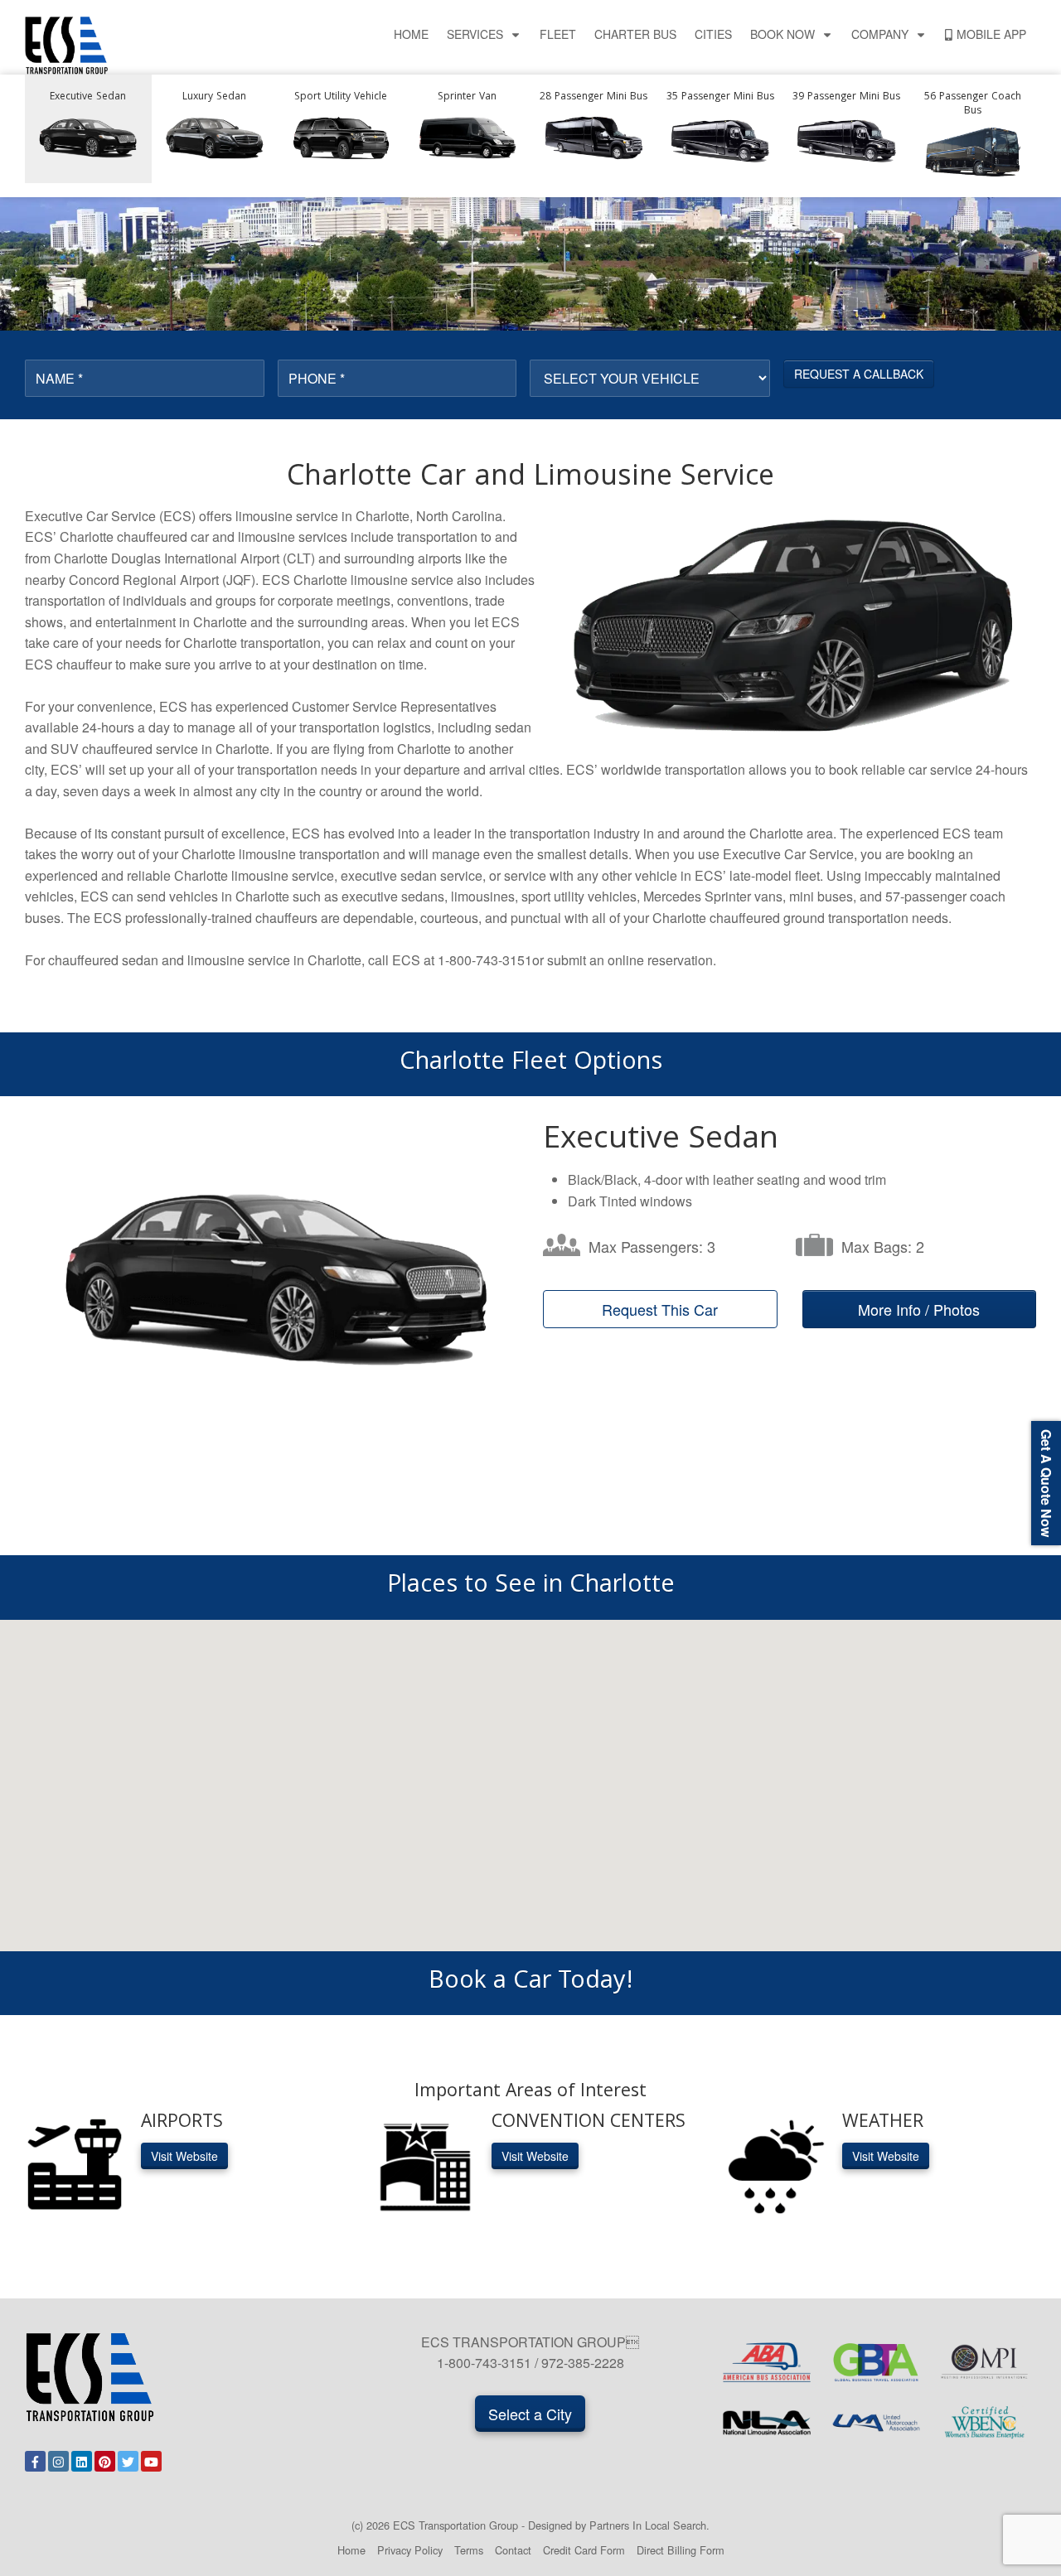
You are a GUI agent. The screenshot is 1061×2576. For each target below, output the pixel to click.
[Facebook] (35, 2461)
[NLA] (767, 2423)
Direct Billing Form (681, 2550)
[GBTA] (876, 2362)
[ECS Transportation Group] (66, 43)
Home (411, 34)
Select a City (530, 2414)
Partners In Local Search (648, 2525)
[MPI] (985, 2362)
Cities (713, 34)
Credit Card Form (584, 2550)
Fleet (558, 34)
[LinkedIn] (82, 2461)
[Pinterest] (105, 2461)
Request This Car (660, 1309)
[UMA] (876, 2423)
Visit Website (184, 2156)
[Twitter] (128, 2461)
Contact (513, 2550)
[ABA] (767, 2362)
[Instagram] (58, 2461)
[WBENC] (985, 2423)
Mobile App (991, 34)
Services (475, 34)
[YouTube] (151, 2461)
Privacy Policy (410, 2550)
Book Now (782, 34)
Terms (469, 2550)
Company (880, 34)
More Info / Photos (919, 1309)
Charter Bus (635, 34)
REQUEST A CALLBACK (859, 374)
